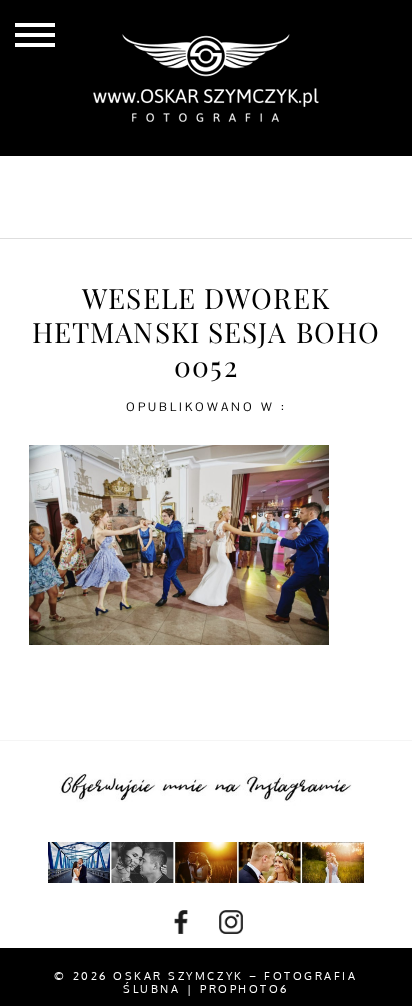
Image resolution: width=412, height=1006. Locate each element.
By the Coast (265, 180)
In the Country (282, 213)
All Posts (128, 180)
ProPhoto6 (244, 989)
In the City (127, 213)
